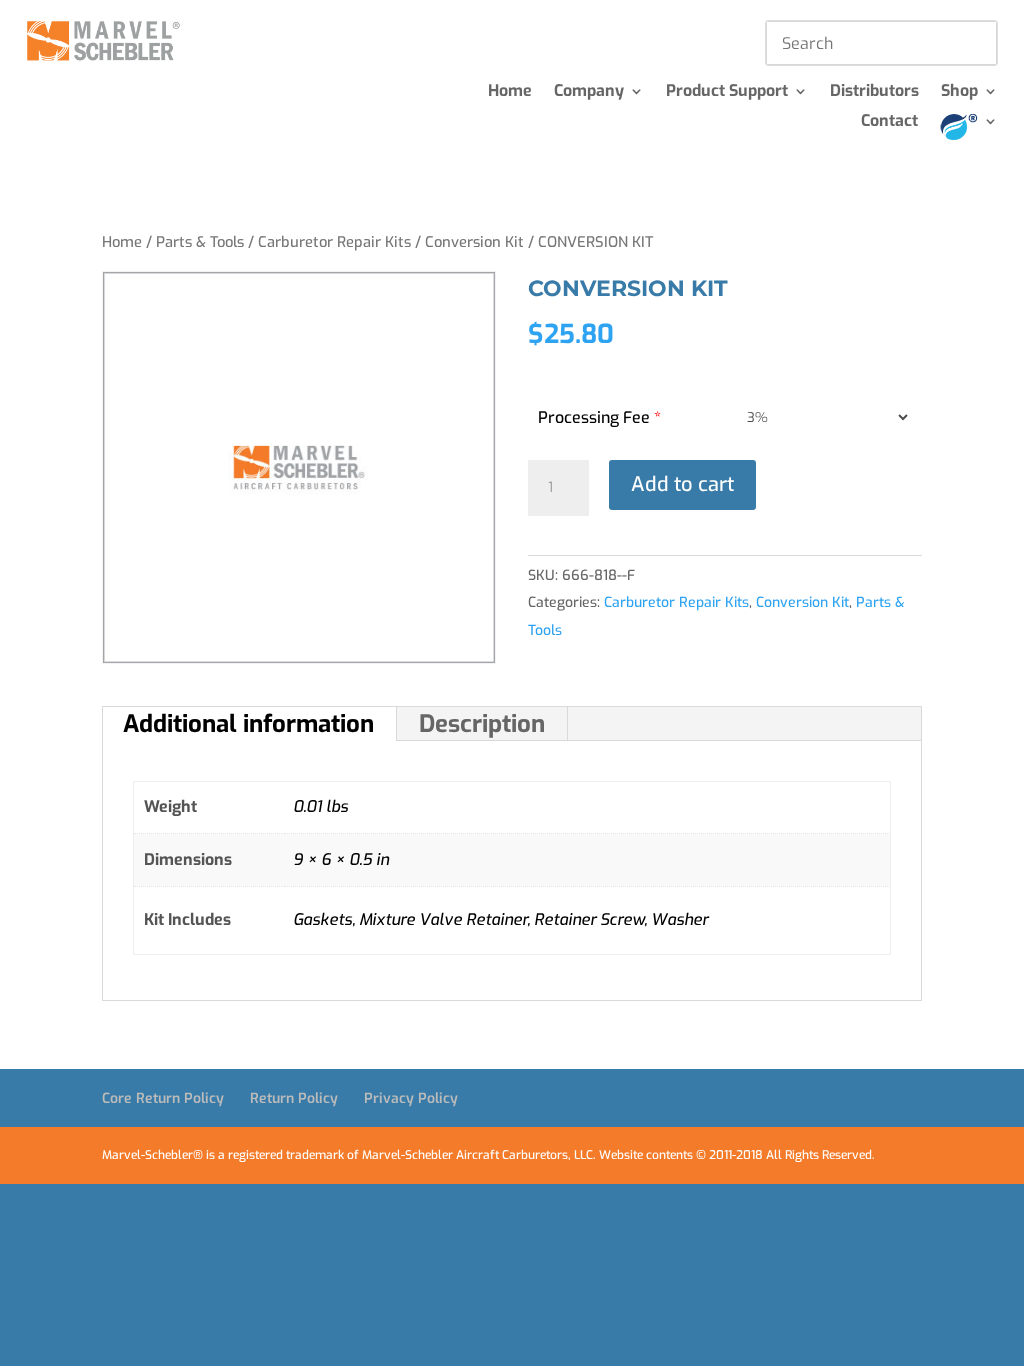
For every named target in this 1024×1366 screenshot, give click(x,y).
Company (589, 92)
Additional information (248, 724)
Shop (959, 92)
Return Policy (294, 1098)
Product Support (727, 92)
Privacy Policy (411, 1098)
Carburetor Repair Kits (334, 242)
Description (482, 724)
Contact (889, 122)
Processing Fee (599, 417)
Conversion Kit (474, 242)
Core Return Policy (163, 1098)
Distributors (874, 92)
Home (510, 92)
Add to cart (682, 484)
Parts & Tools (200, 242)
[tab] (249, 724)
